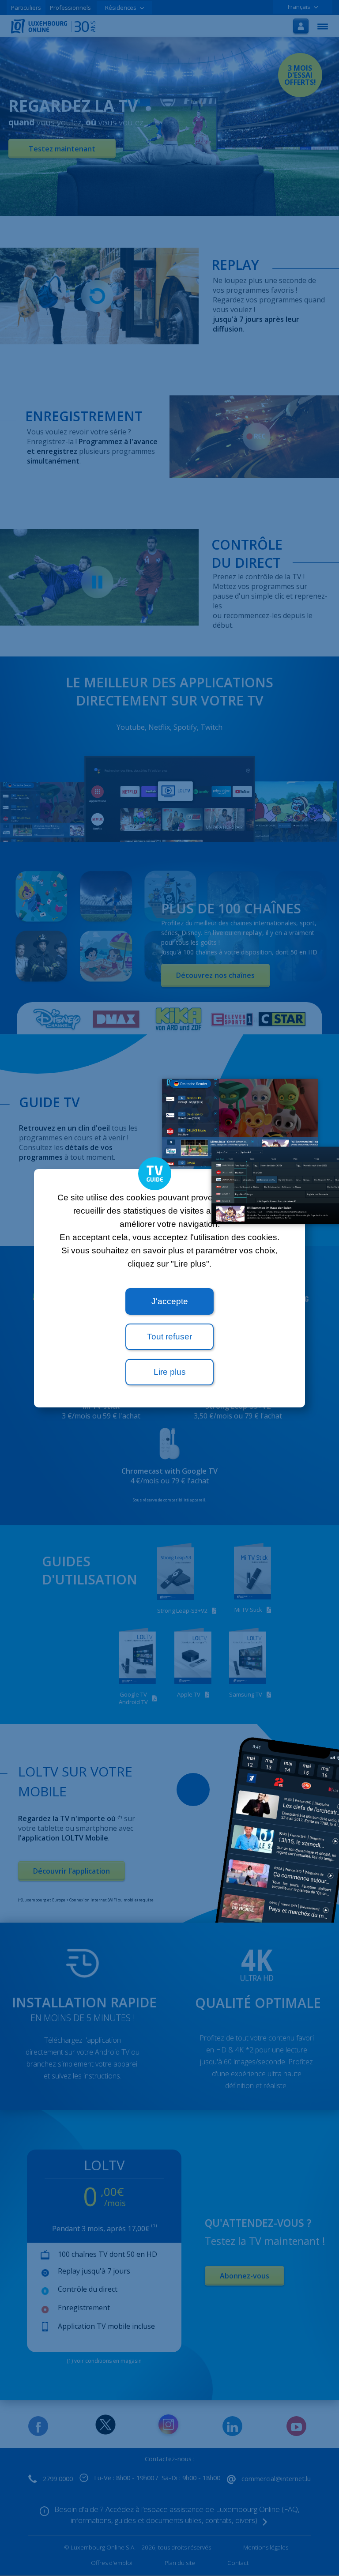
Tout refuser (169, 1337)
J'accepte (170, 1301)
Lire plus (170, 1372)
